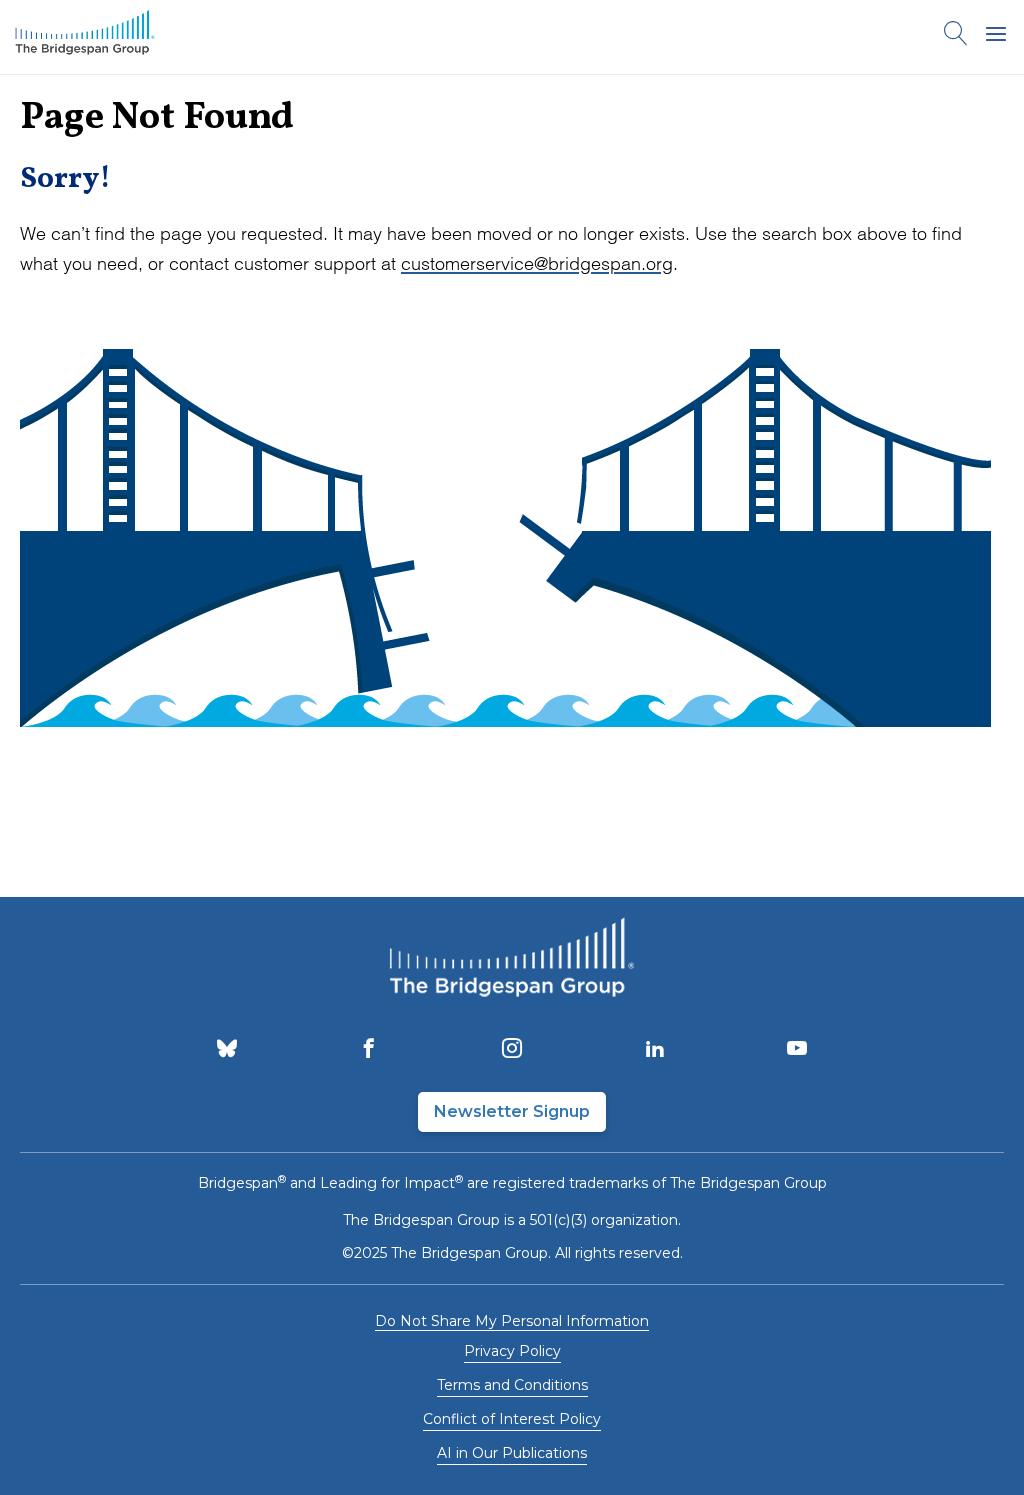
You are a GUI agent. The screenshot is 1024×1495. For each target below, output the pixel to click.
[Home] (85, 37)
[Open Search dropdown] (956, 37)
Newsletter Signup (512, 1111)
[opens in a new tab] (227, 1050)
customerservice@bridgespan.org (537, 263)
